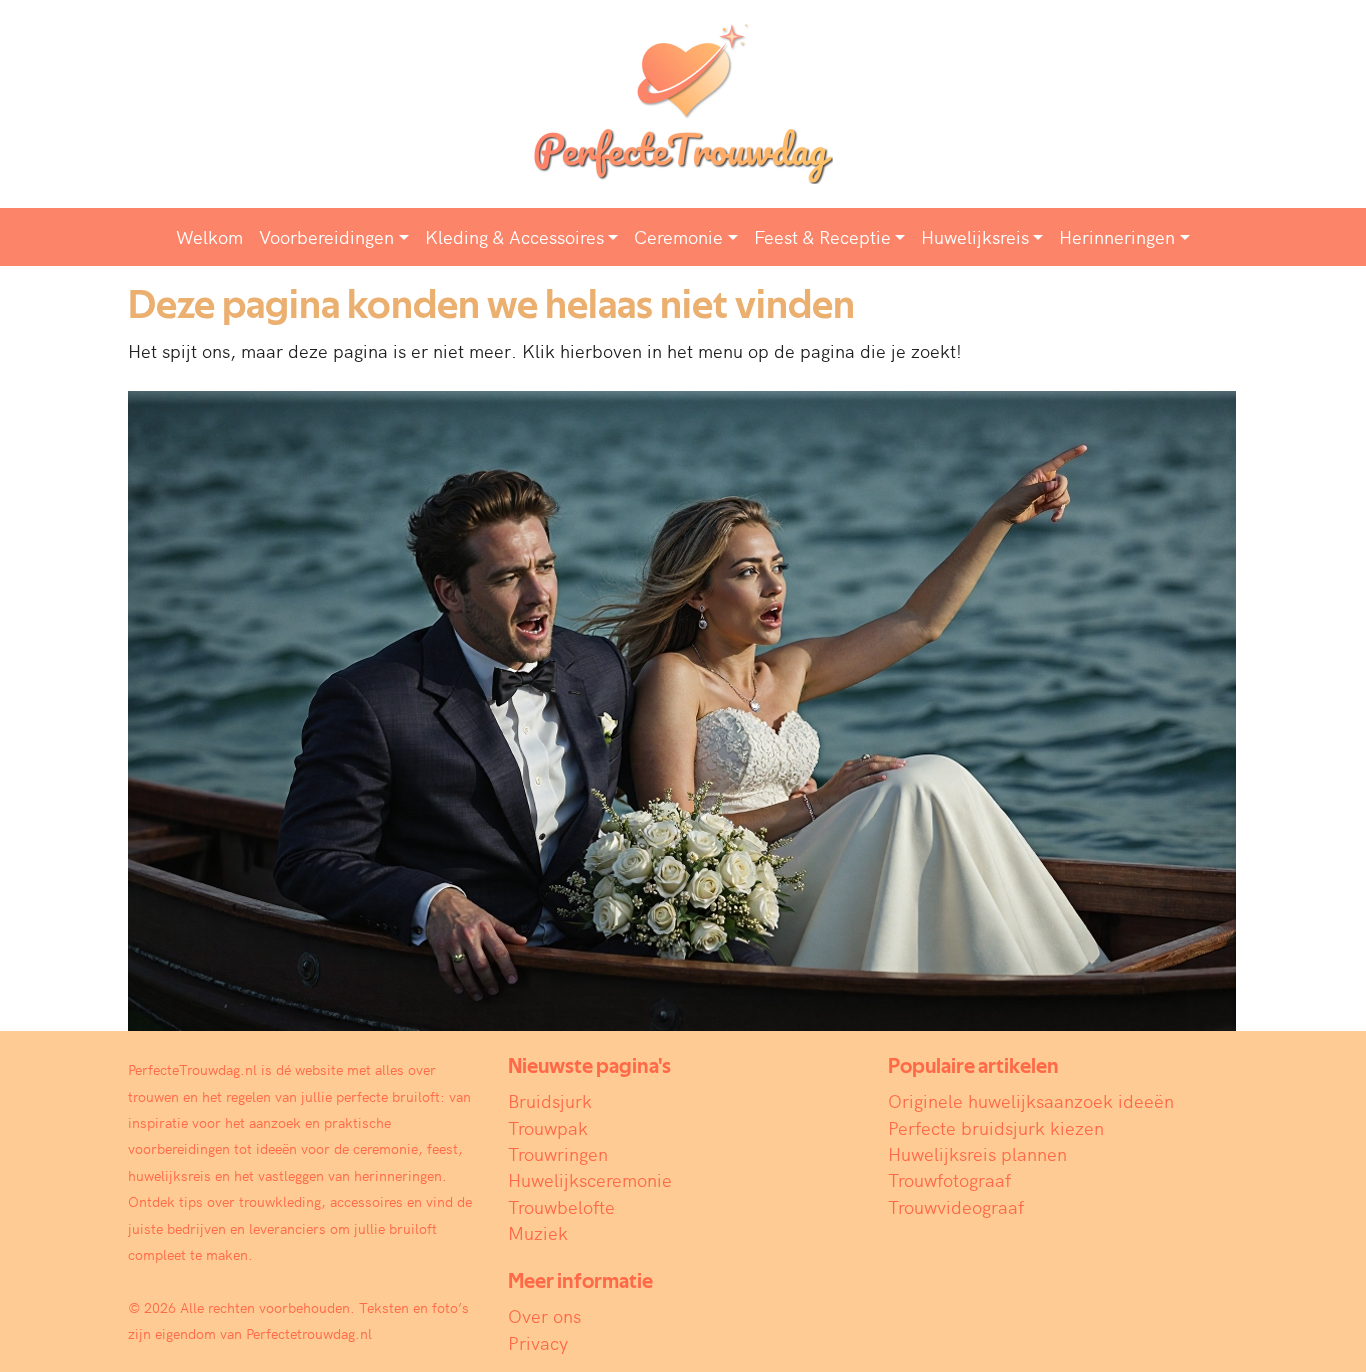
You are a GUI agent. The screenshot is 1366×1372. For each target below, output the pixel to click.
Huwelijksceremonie (590, 1179)
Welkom (209, 236)
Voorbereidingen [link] (326, 236)
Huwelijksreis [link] (975, 236)
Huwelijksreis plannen (977, 1153)
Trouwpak (548, 1127)
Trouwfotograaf (949, 1179)
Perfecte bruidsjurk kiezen (996, 1127)
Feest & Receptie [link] (822, 236)
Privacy (538, 1342)
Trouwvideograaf (956, 1206)
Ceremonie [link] (678, 236)
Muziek (538, 1232)
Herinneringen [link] (1117, 236)
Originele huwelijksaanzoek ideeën (1031, 1100)
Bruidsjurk (550, 1100)
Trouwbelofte (561, 1206)
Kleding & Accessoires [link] (514, 236)
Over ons (544, 1315)
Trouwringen (558, 1153)
